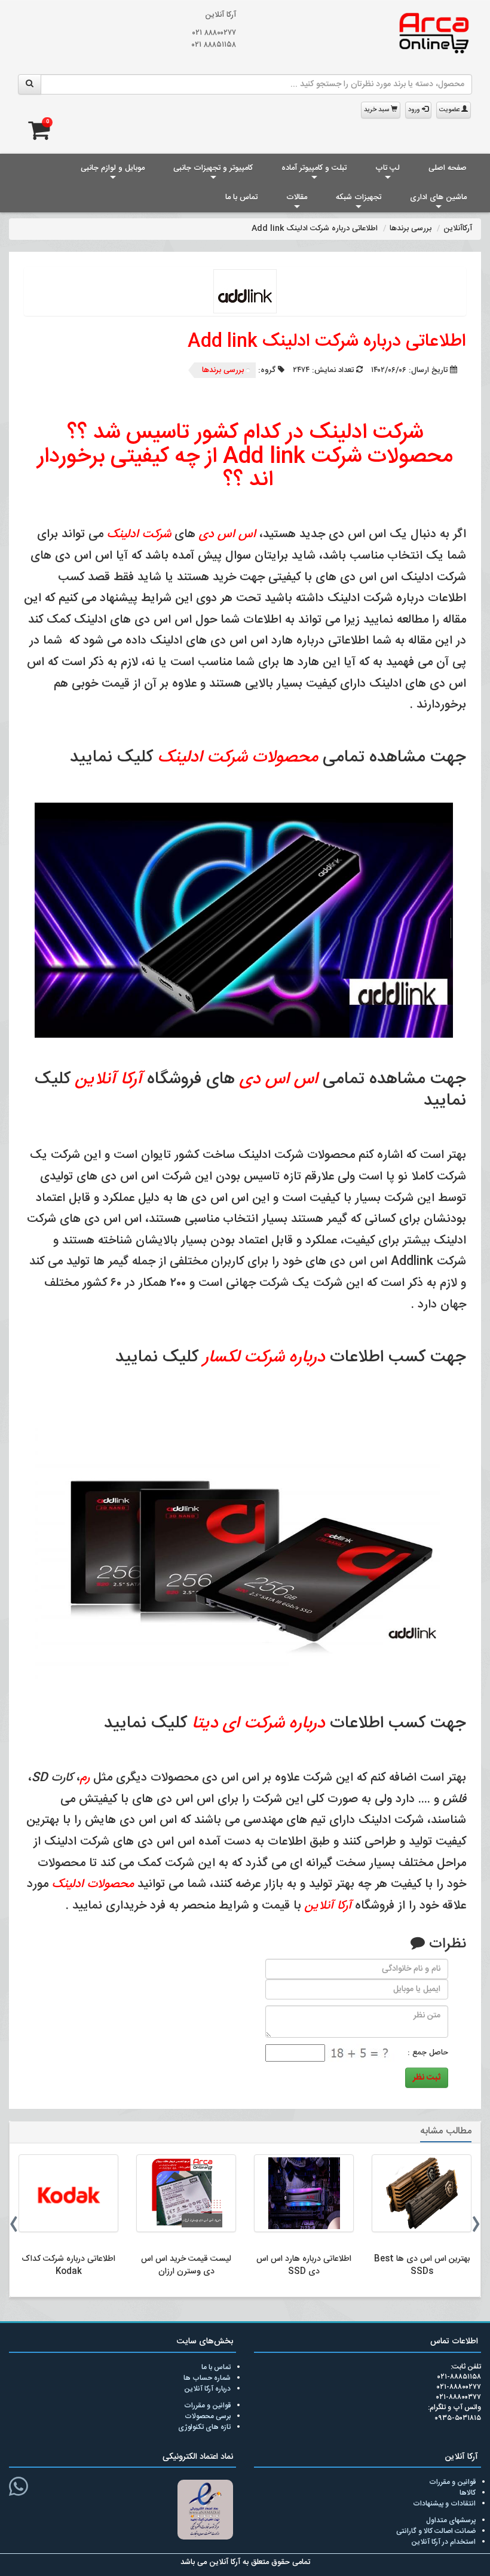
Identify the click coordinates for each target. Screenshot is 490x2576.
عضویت (450, 110)
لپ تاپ (388, 168)
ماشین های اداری (438, 197)
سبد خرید (377, 110)
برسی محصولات (208, 2416)
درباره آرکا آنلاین (207, 2389)
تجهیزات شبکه (359, 197)
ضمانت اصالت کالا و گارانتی (436, 2531)
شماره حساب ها (207, 2378)
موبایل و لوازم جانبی (113, 168)
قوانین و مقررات (207, 2406)
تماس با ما (241, 197)
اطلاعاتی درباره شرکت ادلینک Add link (327, 342)
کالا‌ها (468, 2493)
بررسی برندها (223, 370)
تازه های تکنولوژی (204, 2427)
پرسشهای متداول (451, 2520)
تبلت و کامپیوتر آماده (314, 168)
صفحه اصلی (448, 168)
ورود (415, 110)
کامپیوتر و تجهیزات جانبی (213, 168)
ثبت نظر (427, 2078)
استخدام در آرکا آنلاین (443, 2542)
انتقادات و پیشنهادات (444, 2504)
